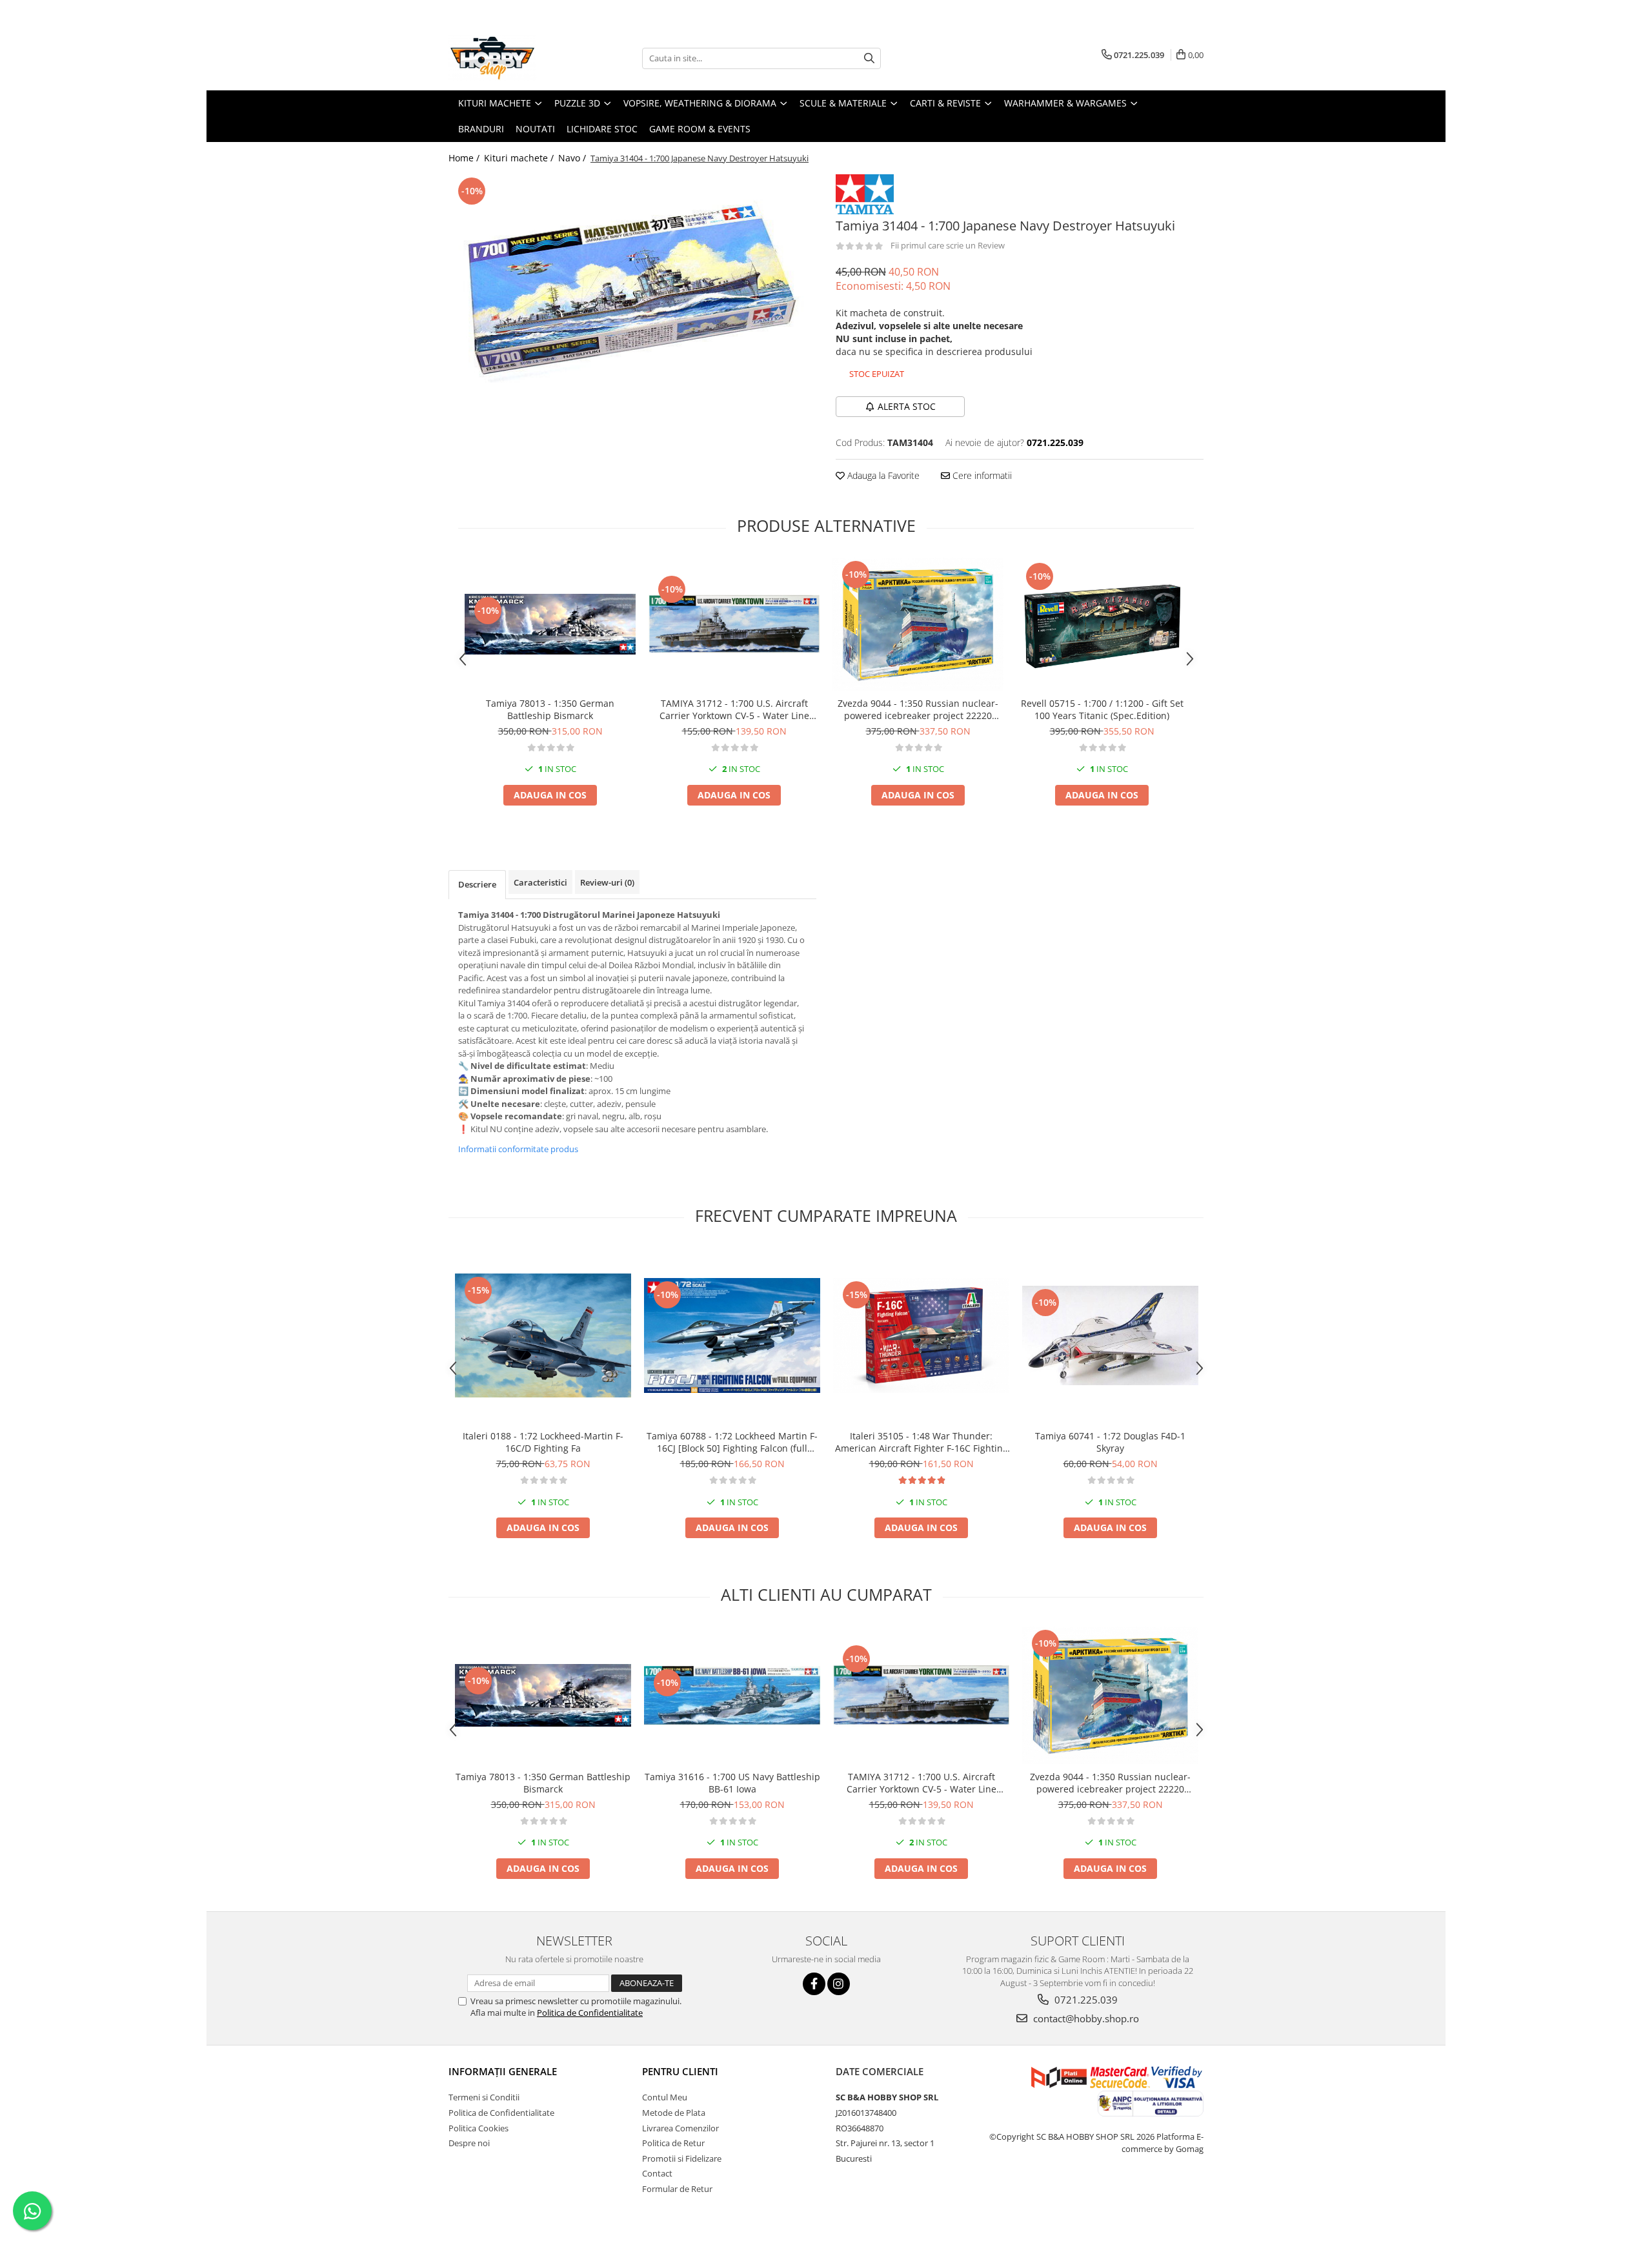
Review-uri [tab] (607, 882)
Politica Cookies (478, 2128)
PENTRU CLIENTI (680, 2071)
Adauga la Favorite (882, 475)
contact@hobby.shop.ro (1085, 2018)
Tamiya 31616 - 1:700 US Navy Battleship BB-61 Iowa (732, 1783)
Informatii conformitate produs (518, 1149)
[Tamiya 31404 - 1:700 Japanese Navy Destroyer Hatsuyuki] (632, 293)
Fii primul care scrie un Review (948, 245)
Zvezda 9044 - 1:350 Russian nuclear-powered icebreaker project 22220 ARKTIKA (918, 709)
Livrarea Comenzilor (680, 2128)
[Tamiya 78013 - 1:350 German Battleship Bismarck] (550, 624)
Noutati (535, 129)
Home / (465, 158)
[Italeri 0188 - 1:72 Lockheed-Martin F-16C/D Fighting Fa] (543, 1336)
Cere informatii (981, 475)
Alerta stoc (907, 406)
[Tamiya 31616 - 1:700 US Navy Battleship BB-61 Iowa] (732, 1696)
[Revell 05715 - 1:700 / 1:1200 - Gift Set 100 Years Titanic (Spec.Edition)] (1102, 624)
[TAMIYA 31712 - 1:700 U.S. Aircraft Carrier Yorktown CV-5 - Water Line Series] (734, 624)
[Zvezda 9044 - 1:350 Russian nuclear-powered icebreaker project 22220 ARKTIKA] (918, 624)
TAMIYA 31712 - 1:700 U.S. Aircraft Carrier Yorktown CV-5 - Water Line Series (734, 709)
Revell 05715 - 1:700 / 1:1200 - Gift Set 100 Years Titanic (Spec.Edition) (1102, 709)
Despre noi (469, 2143)
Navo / (573, 158)
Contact (657, 2173)
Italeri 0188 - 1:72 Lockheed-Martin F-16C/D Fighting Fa (543, 1442)
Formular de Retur (677, 2189)
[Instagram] (839, 1984)
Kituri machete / (520, 158)
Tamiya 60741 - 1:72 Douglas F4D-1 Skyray (1110, 1442)
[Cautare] (869, 58)
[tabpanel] (632, 293)
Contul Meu (665, 2097)
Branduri (481, 129)
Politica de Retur (673, 2143)
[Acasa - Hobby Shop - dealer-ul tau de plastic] (513, 58)
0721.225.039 (1085, 2000)
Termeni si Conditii (484, 2097)
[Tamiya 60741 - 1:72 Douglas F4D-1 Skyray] (1110, 1335)
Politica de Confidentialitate (590, 2013)
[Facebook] (814, 1984)
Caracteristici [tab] (540, 882)
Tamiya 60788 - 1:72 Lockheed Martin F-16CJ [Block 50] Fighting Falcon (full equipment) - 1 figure (732, 1442)
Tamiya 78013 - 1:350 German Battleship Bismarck (550, 709)
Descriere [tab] (477, 884)
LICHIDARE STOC (602, 129)
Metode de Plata (674, 2113)
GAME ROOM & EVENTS (700, 129)
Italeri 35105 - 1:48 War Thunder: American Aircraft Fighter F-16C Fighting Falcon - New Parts (922, 1442)
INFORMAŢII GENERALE (503, 2071)
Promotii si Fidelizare (682, 2158)
